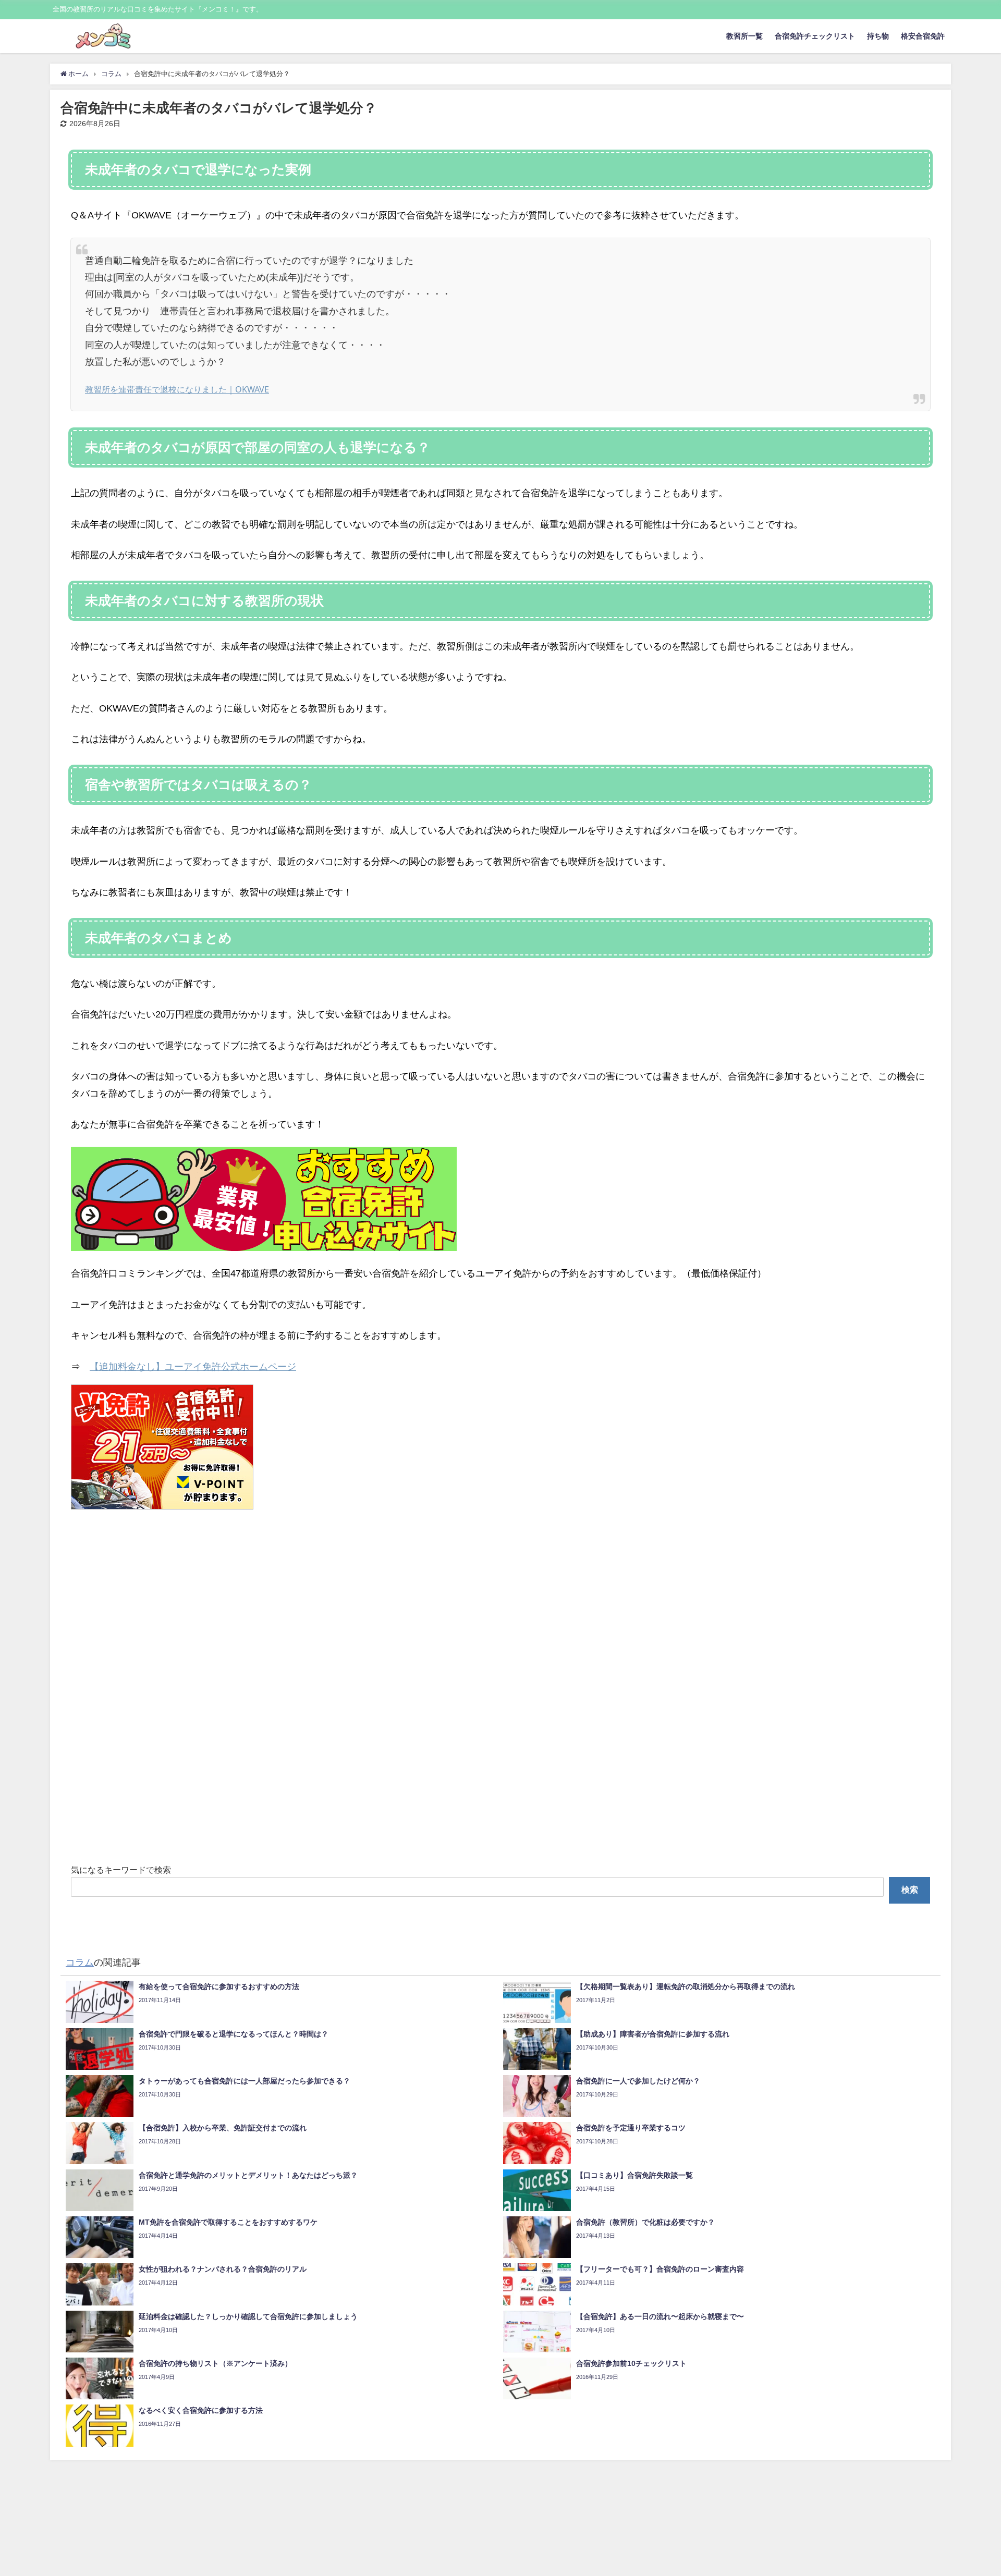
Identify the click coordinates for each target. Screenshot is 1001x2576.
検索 (910, 1890)
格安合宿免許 (923, 36)
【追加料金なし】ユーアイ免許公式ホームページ (193, 1367)
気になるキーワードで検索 (121, 1870)
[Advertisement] (384, 1690)
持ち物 (878, 36)
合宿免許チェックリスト (815, 36)
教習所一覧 (744, 36)
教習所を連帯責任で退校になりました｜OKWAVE (177, 389)
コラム (80, 1962)
